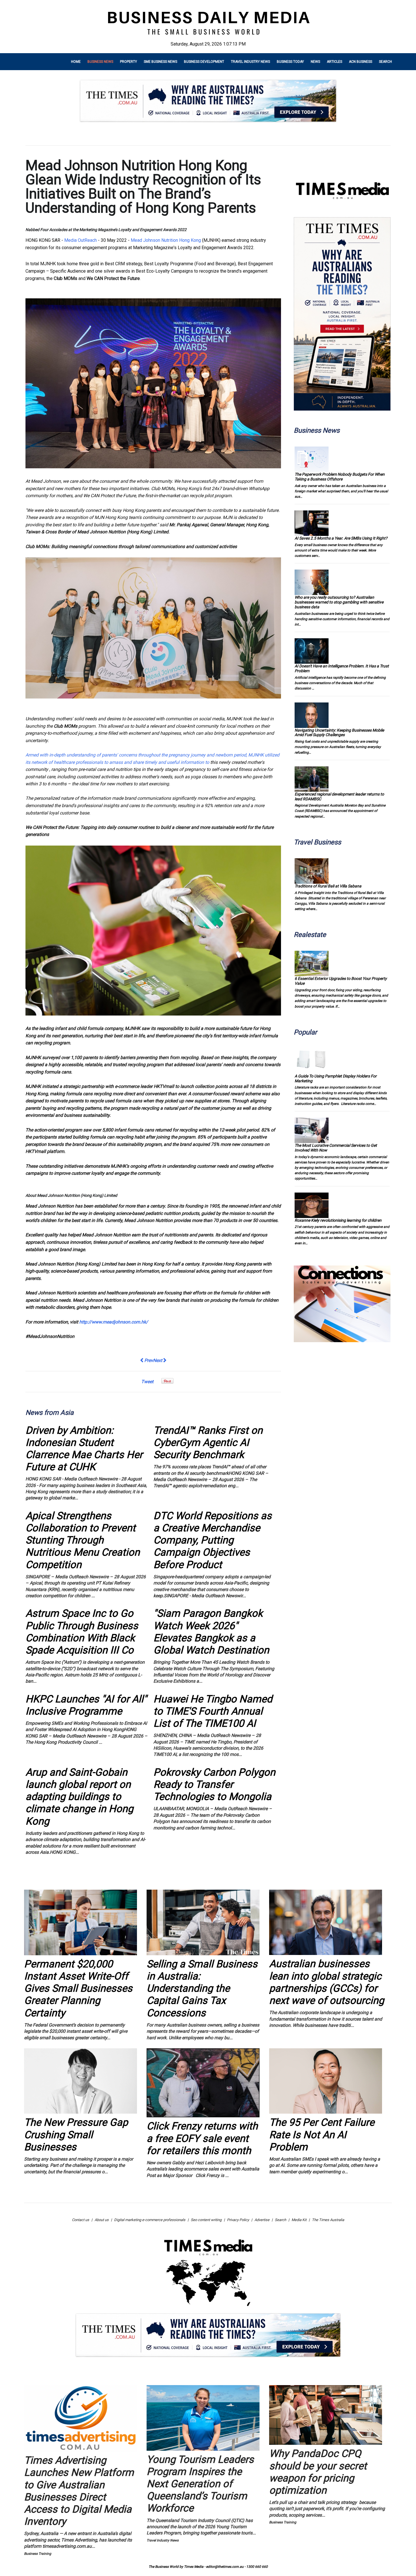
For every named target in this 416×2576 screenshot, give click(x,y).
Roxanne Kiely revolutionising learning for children (338, 1220)
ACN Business (361, 62)
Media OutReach (81, 240)
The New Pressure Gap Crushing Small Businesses (76, 2135)
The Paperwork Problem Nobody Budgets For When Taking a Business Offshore (340, 477)
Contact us (81, 2220)
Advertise (262, 2220)
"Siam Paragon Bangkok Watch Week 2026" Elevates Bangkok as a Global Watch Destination (211, 1632)
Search (385, 62)
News (315, 62)
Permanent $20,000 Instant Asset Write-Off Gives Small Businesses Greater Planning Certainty (78, 1988)
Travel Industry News (250, 62)
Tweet (147, 1382)
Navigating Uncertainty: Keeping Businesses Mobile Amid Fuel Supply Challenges (339, 733)
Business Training (38, 2554)
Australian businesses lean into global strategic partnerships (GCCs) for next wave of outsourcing (327, 1982)
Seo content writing (206, 2220)
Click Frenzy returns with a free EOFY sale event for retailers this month (202, 2138)
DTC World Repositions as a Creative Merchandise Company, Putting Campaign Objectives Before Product (213, 1540)
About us (102, 2220)
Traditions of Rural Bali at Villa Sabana (328, 886)
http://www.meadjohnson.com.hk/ (114, 1322)
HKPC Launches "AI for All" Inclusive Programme (86, 1705)
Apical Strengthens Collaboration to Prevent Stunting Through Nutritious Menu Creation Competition (83, 1540)
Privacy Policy (238, 2220)
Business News (100, 62)
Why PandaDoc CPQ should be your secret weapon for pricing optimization (318, 2472)
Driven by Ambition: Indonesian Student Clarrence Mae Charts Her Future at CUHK (84, 1449)
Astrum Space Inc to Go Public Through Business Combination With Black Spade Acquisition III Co (82, 1632)
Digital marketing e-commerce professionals (150, 2220)
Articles (334, 62)
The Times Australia (328, 2220)
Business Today (290, 62)
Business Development (204, 62)
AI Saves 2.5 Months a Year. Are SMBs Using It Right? (341, 538)
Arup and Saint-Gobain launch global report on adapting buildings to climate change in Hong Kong (79, 1797)
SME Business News (160, 62)
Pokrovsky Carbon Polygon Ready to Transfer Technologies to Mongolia (214, 1784)
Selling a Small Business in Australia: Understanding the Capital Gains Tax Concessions (202, 1988)
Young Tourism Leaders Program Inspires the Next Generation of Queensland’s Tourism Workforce (200, 2484)
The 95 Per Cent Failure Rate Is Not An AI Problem (322, 2135)
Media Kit (299, 2220)
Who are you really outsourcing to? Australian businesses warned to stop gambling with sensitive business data (339, 602)
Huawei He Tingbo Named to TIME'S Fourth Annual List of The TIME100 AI (213, 1711)
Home (76, 62)
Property (128, 62)
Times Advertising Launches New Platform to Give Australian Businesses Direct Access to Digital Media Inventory (79, 2491)
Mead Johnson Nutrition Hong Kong (166, 240)
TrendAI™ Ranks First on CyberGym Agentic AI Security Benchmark (208, 1443)
